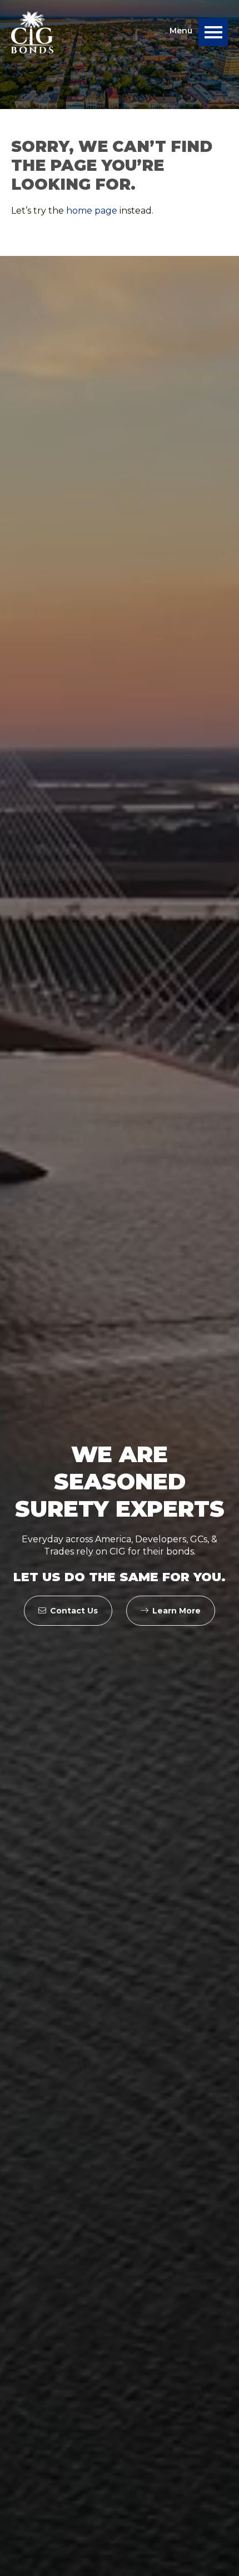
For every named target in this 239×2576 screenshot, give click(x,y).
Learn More (176, 1611)
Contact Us (74, 1611)
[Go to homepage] (32, 32)
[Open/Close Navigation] (213, 32)
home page (92, 211)
